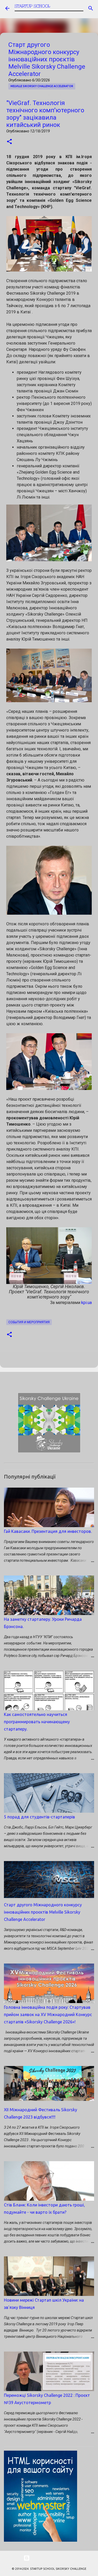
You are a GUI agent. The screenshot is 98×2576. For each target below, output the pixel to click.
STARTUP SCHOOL (32, 6)
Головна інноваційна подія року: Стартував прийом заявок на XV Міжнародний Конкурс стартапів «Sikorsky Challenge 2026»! (48, 2015)
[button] (9, 142)
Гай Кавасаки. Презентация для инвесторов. (48, 1531)
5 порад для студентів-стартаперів (39, 1817)
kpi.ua (87, 1303)
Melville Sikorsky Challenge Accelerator (42, 86)
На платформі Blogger (52, 2558)
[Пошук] (91, 8)
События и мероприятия (29, 1322)
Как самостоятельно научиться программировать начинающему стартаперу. (37, 1722)
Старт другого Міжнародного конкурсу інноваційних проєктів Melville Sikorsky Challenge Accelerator (43, 1912)
